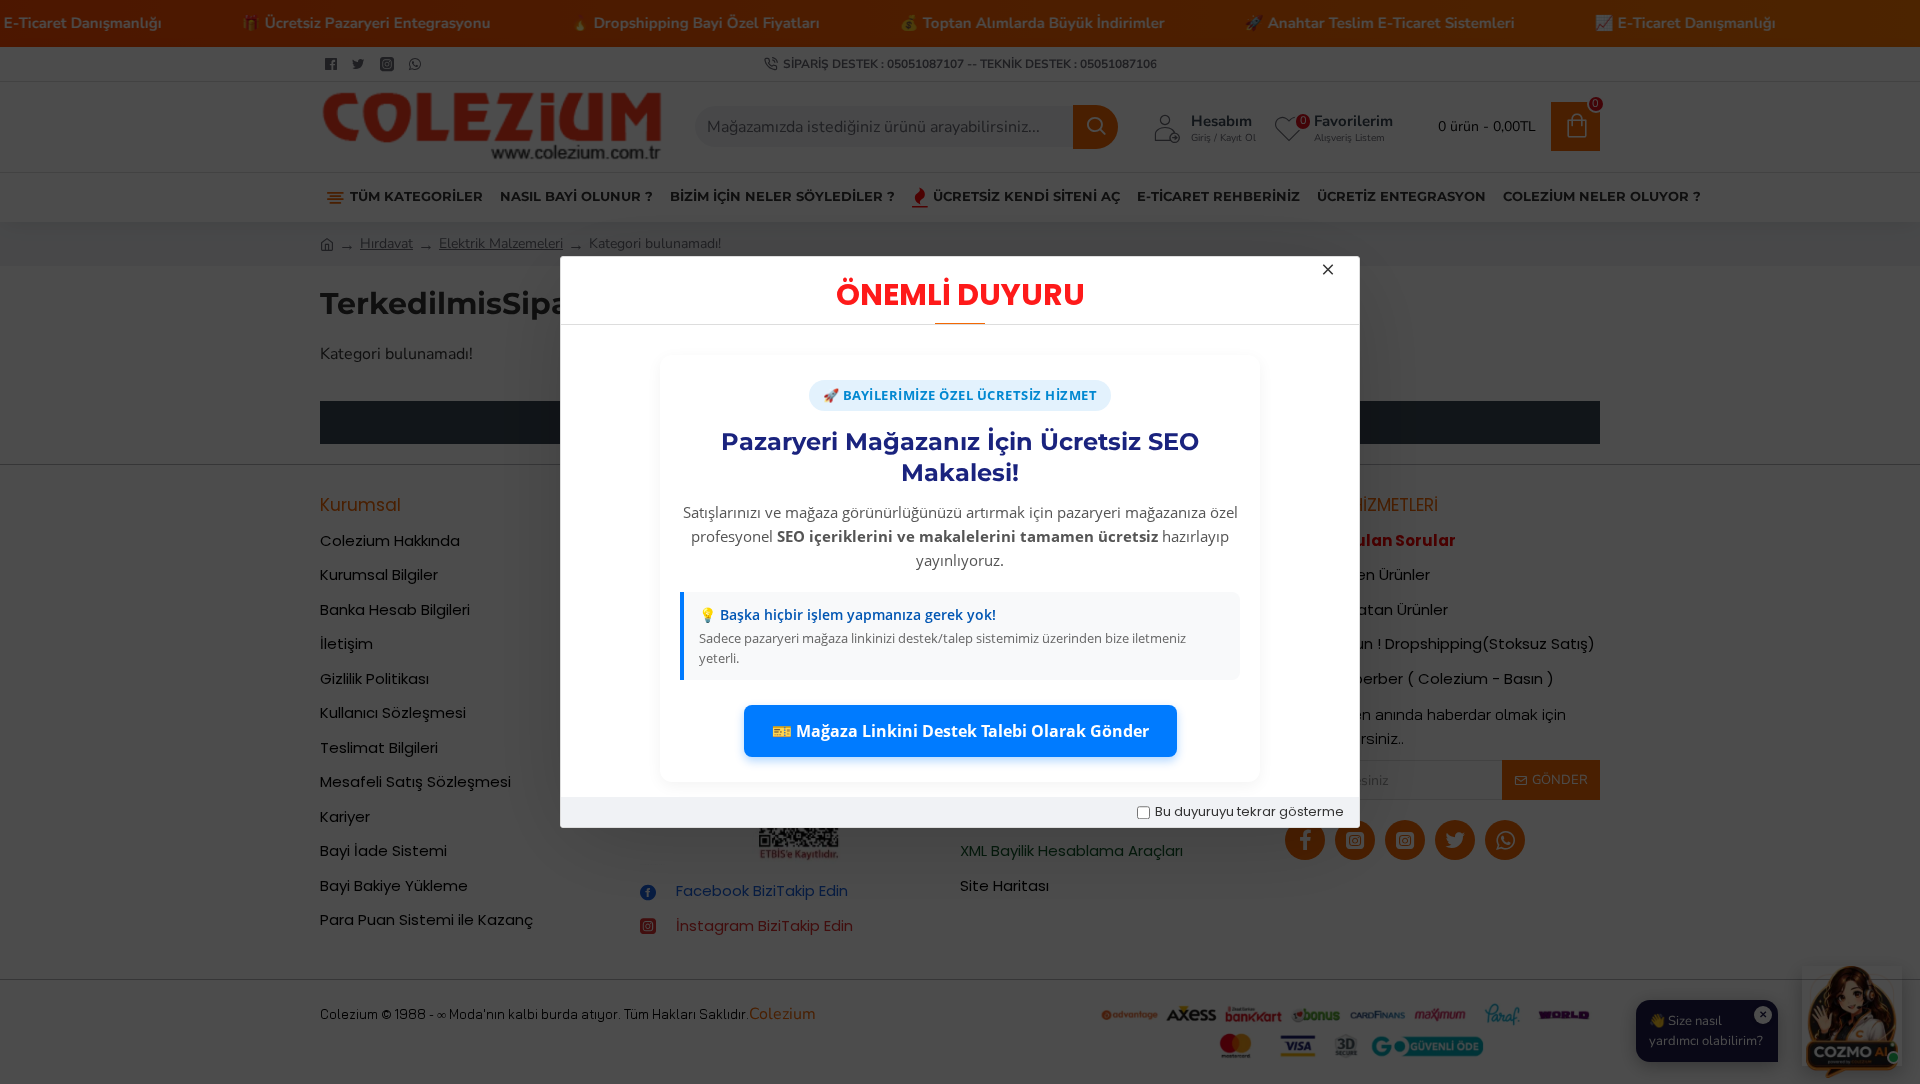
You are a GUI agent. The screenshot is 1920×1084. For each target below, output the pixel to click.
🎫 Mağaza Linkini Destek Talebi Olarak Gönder (960, 731)
